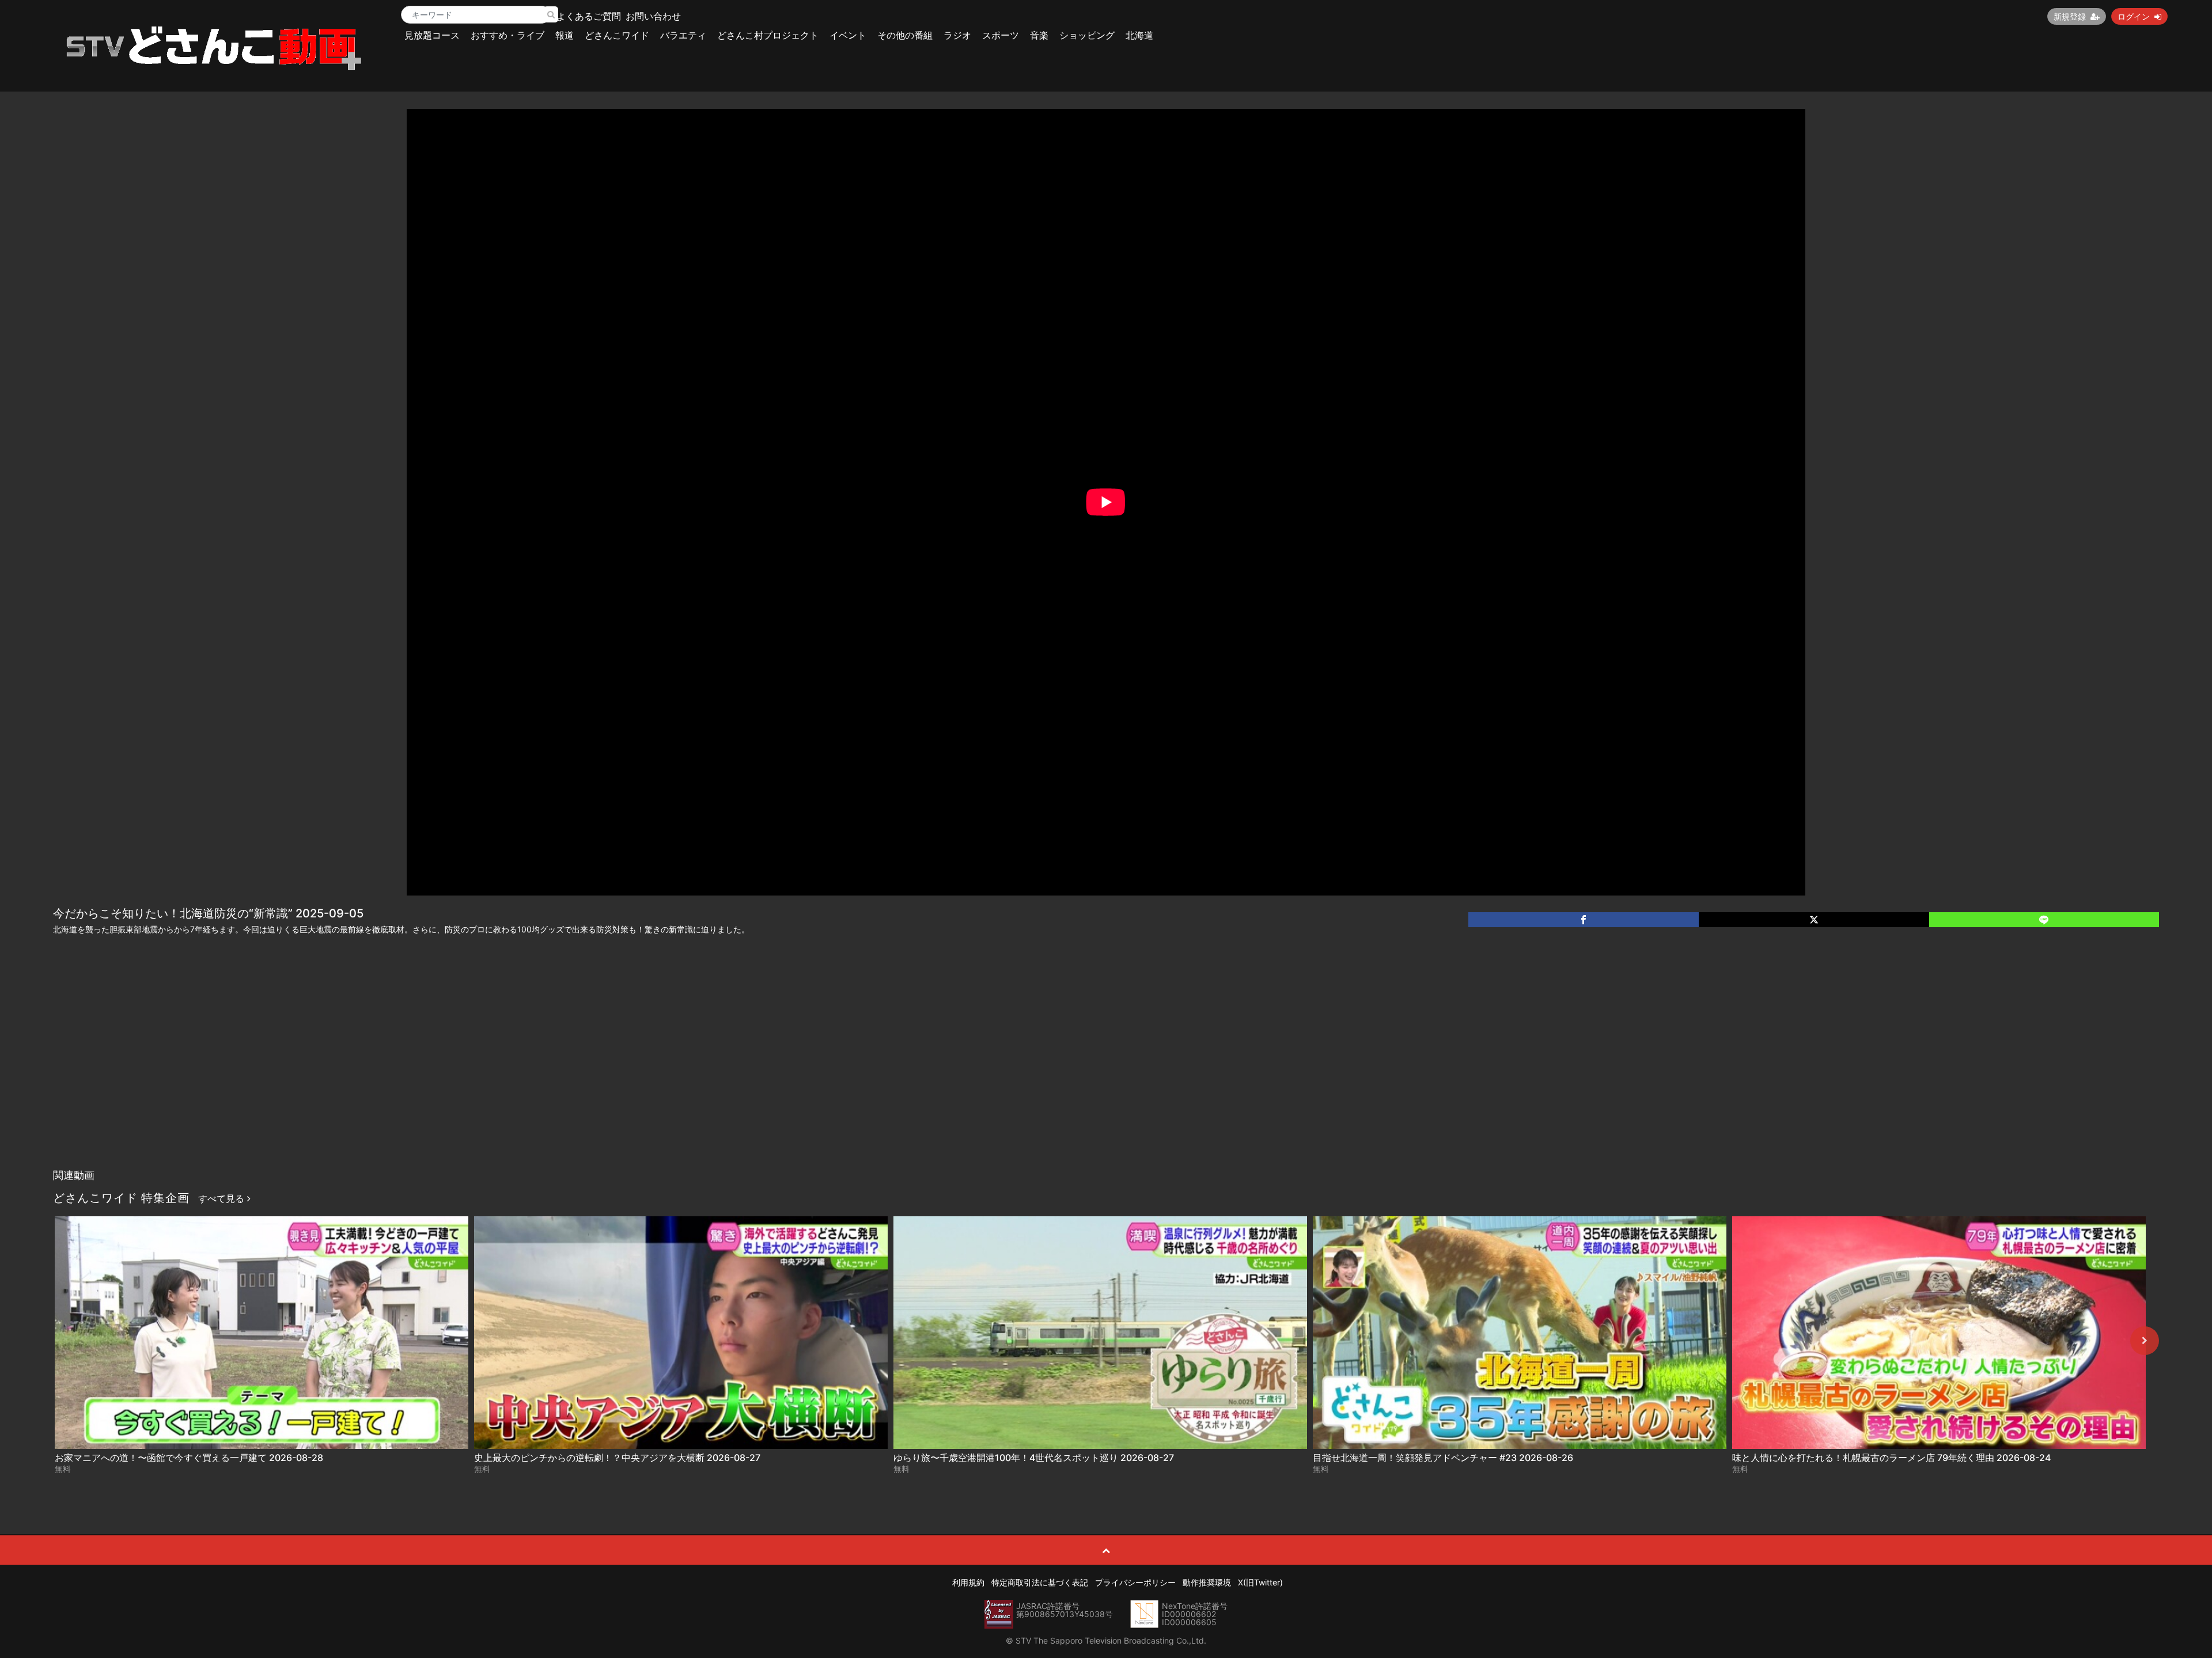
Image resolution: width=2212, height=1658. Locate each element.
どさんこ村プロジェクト (768, 35)
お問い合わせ (653, 16)
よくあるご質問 (589, 16)
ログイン (2134, 16)
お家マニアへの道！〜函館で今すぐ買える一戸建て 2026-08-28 (189, 1458)
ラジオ (957, 35)
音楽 (1039, 35)
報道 (565, 35)
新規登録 (2070, 16)
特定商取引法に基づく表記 (1040, 1582)
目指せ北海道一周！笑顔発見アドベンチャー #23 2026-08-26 (1443, 1458)
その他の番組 (905, 35)
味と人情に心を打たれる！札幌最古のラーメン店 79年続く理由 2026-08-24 (1891, 1458)
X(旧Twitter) (1260, 1582)
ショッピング (1087, 35)
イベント (848, 35)
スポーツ (1001, 35)
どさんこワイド (617, 35)
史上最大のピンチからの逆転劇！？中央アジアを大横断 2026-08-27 (617, 1458)
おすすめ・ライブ (507, 35)
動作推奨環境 (1207, 1582)
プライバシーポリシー (1135, 1582)
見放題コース (432, 35)
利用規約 (968, 1582)
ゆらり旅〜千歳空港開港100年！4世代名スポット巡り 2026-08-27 (1034, 1458)
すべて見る (223, 1198)
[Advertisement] (1106, 1077)
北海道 (1139, 35)
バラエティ (683, 35)
